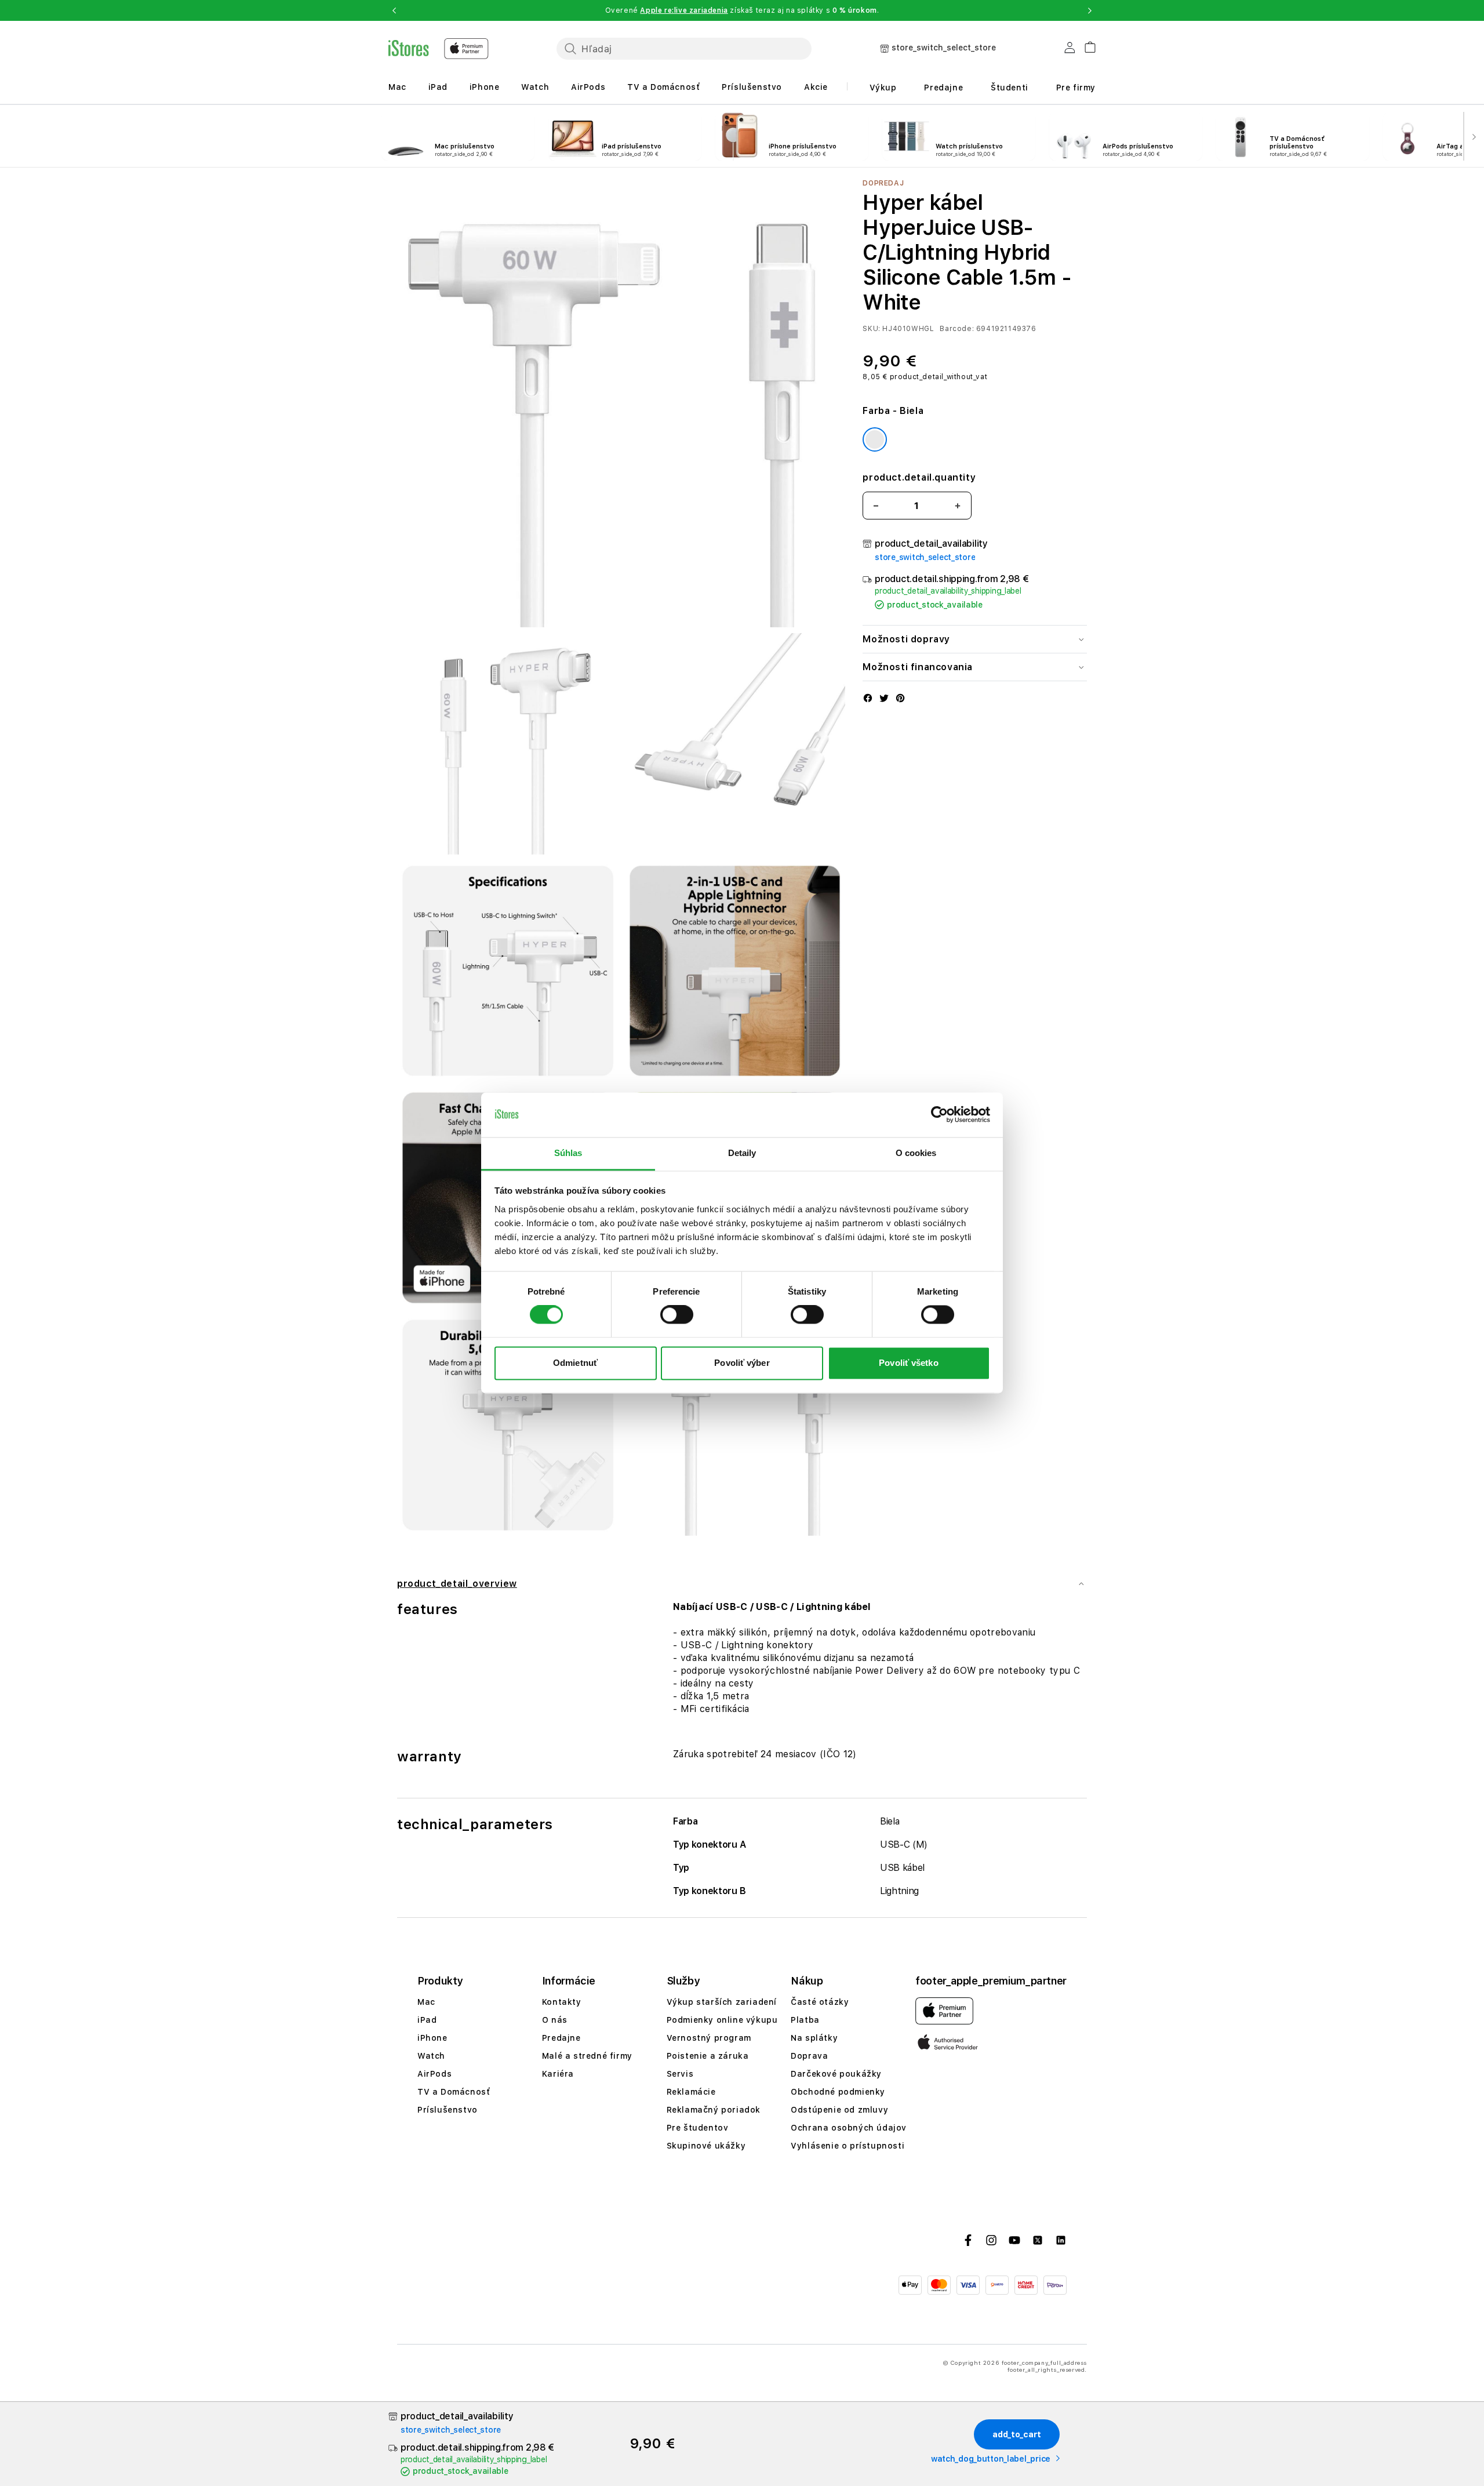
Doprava (809, 2056)
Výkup (883, 88)
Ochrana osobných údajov (849, 2128)
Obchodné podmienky (838, 2092)
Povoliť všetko (908, 1363)
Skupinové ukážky (706, 2146)
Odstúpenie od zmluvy (839, 2110)
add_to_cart (1017, 2434)
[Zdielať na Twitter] (884, 699)
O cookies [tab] (916, 1153)
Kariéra (558, 2074)
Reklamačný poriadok (714, 2110)
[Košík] (1085, 46)
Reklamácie (691, 2092)
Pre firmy (1076, 88)
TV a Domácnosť (663, 87)
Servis (680, 2074)
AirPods (588, 87)
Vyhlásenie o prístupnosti (848, 2146)
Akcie (816, 87)
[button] (394, 10)
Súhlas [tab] (568, 1153)
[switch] (677, 1315)
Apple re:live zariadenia (684, 10)
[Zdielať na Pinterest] (900, 699)
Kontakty (562, 2002)
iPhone (485, 87)
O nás (555, 2020)
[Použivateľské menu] (1070, 50)
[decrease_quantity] (876, 506)
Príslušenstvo (752, 87)
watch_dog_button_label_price (991, 2459)
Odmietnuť (575, 1363)
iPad (438, 87)
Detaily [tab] (742, 1153)
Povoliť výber (742, 1363)
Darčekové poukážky (836, 2074)
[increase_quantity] (958, 506)
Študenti (1010, 88)
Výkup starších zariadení (722, 2002)
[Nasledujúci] (1474, 136)
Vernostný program (709, 2038)
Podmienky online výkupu (722, 2020)
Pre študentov (698, 2128)
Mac (397, 87)
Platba (805, 2020)
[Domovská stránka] (439, 49)
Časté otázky (820, 2002)
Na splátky (814, 2038)
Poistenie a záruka (708, 2056)
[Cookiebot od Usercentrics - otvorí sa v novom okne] (939, 1115)
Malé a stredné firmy (587, 2056)
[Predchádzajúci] (10, 136)
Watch (535, 87)
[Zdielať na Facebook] (868, 699)
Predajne (943, 88)
